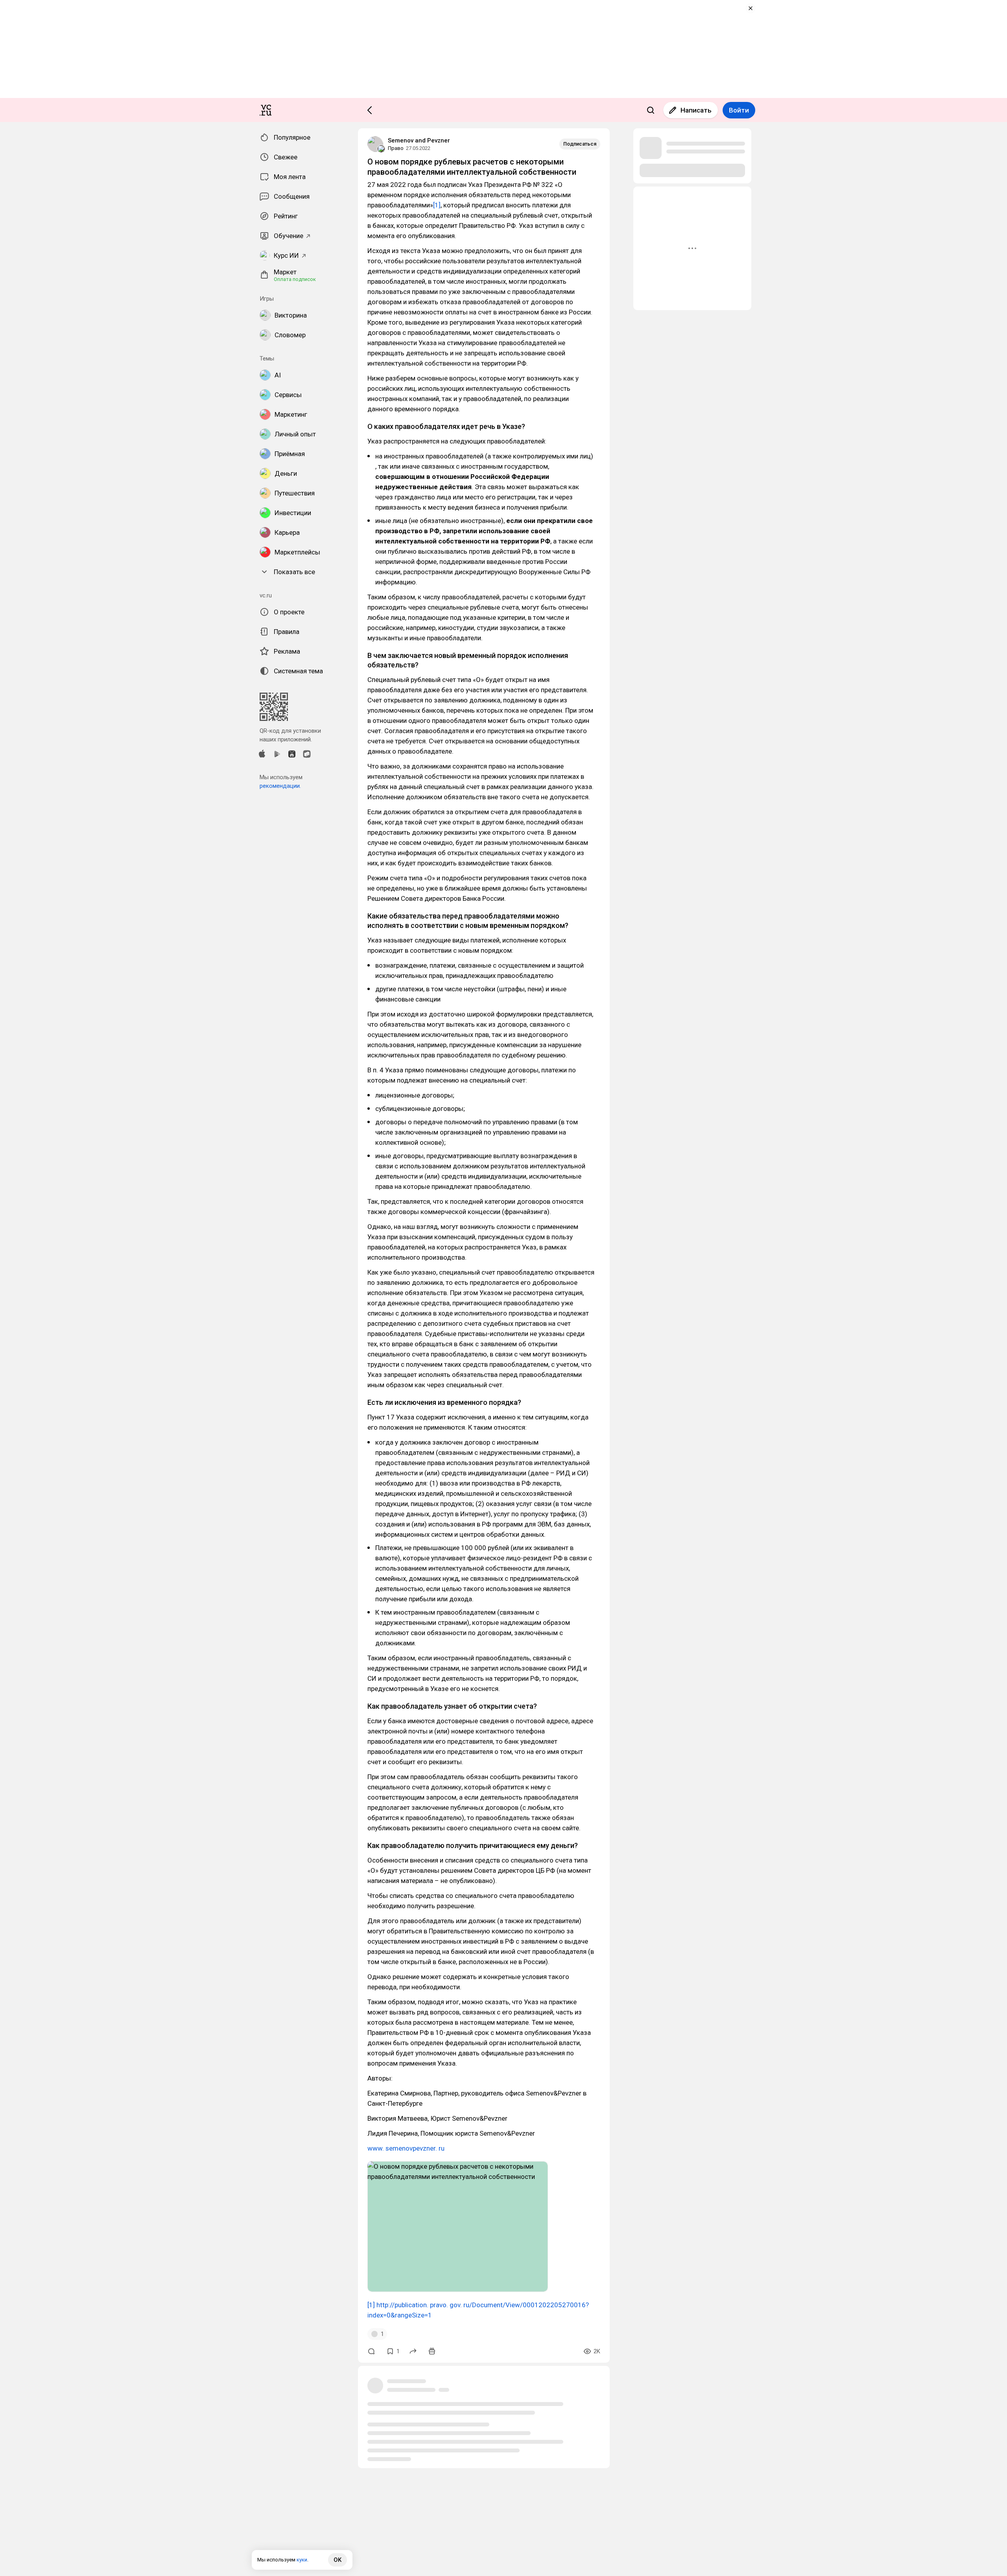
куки (302, 2560)
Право (396, 148)
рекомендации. (280, 786)
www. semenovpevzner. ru (406, 2148)
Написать (696, 110)
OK (338, 2560)
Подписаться (580, 144)
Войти (739, 110)
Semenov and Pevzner (419, 140)
